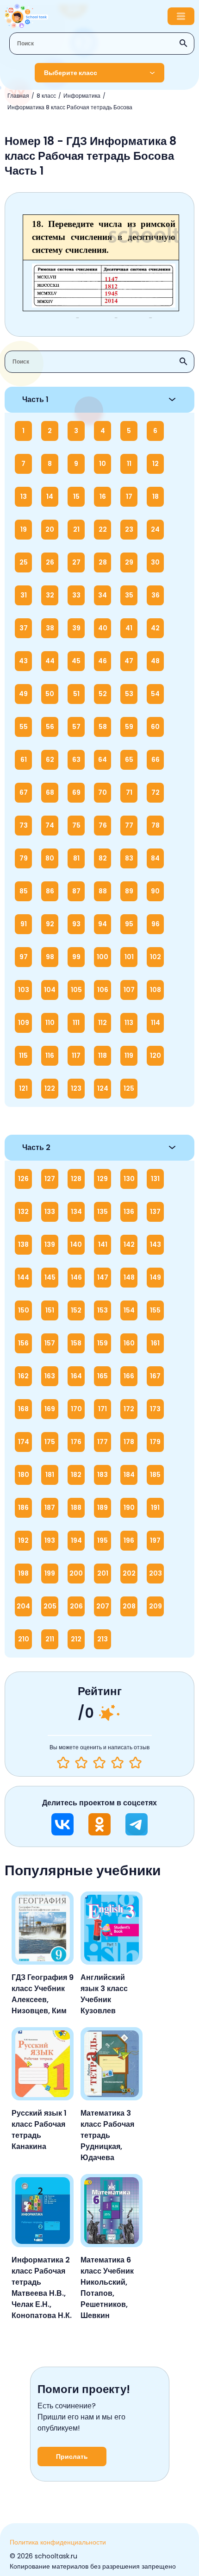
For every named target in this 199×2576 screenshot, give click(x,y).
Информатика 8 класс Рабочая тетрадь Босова (70, 107)
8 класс (46, 96)
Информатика (82, 96)
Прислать (72, 2457)
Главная (18, 96)
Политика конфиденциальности (58, 2542)
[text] (135, 1763)
